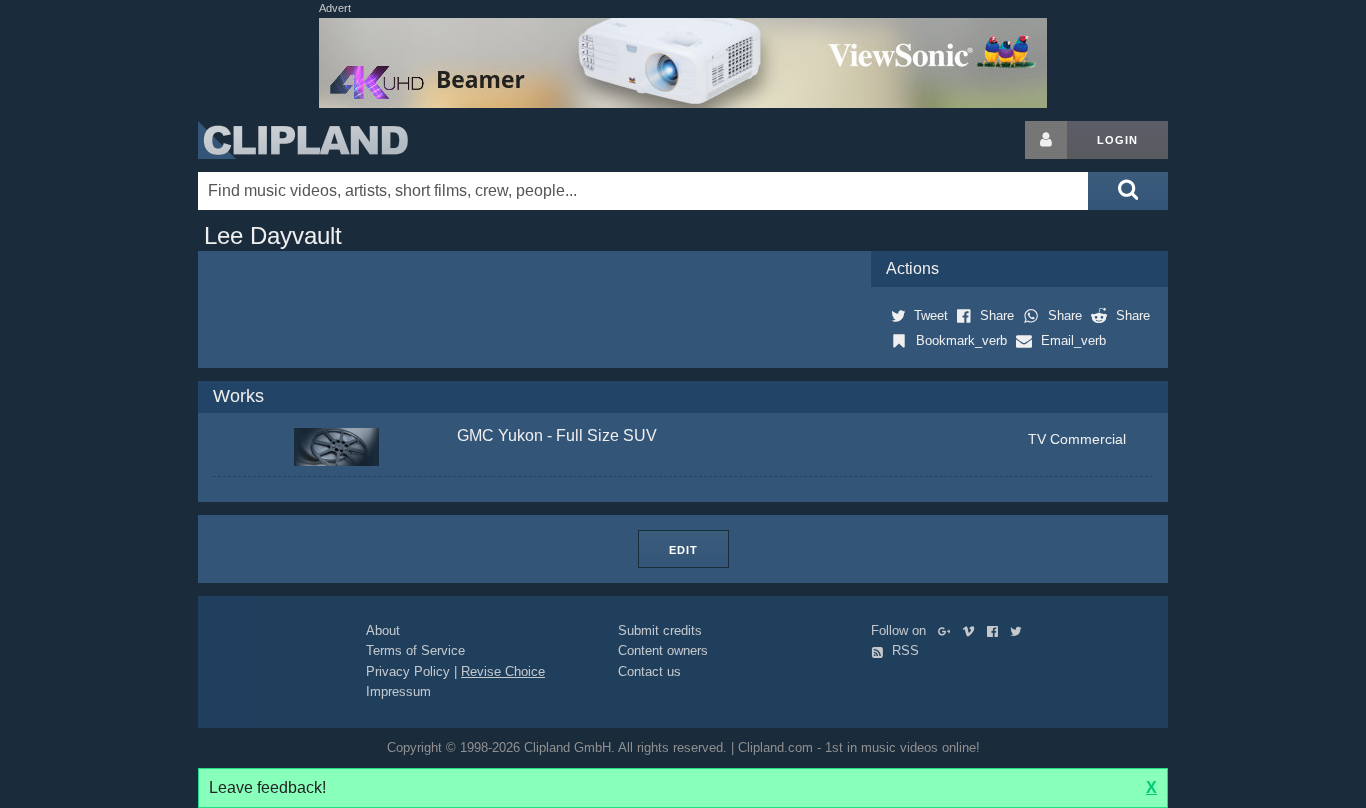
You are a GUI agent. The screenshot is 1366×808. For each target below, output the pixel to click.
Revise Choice (503, 671)
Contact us (649, 671)
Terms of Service (415, 650)
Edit (683, 550)
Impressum (398, 691)
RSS (903, 650)
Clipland (303, 140)
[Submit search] (1128, 191)
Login (1117, 140)
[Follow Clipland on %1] (948, 630)
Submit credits (660, 630)
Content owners (663, 650)
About (383, 630)
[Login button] (1046, 140)
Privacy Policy (408, 671)
